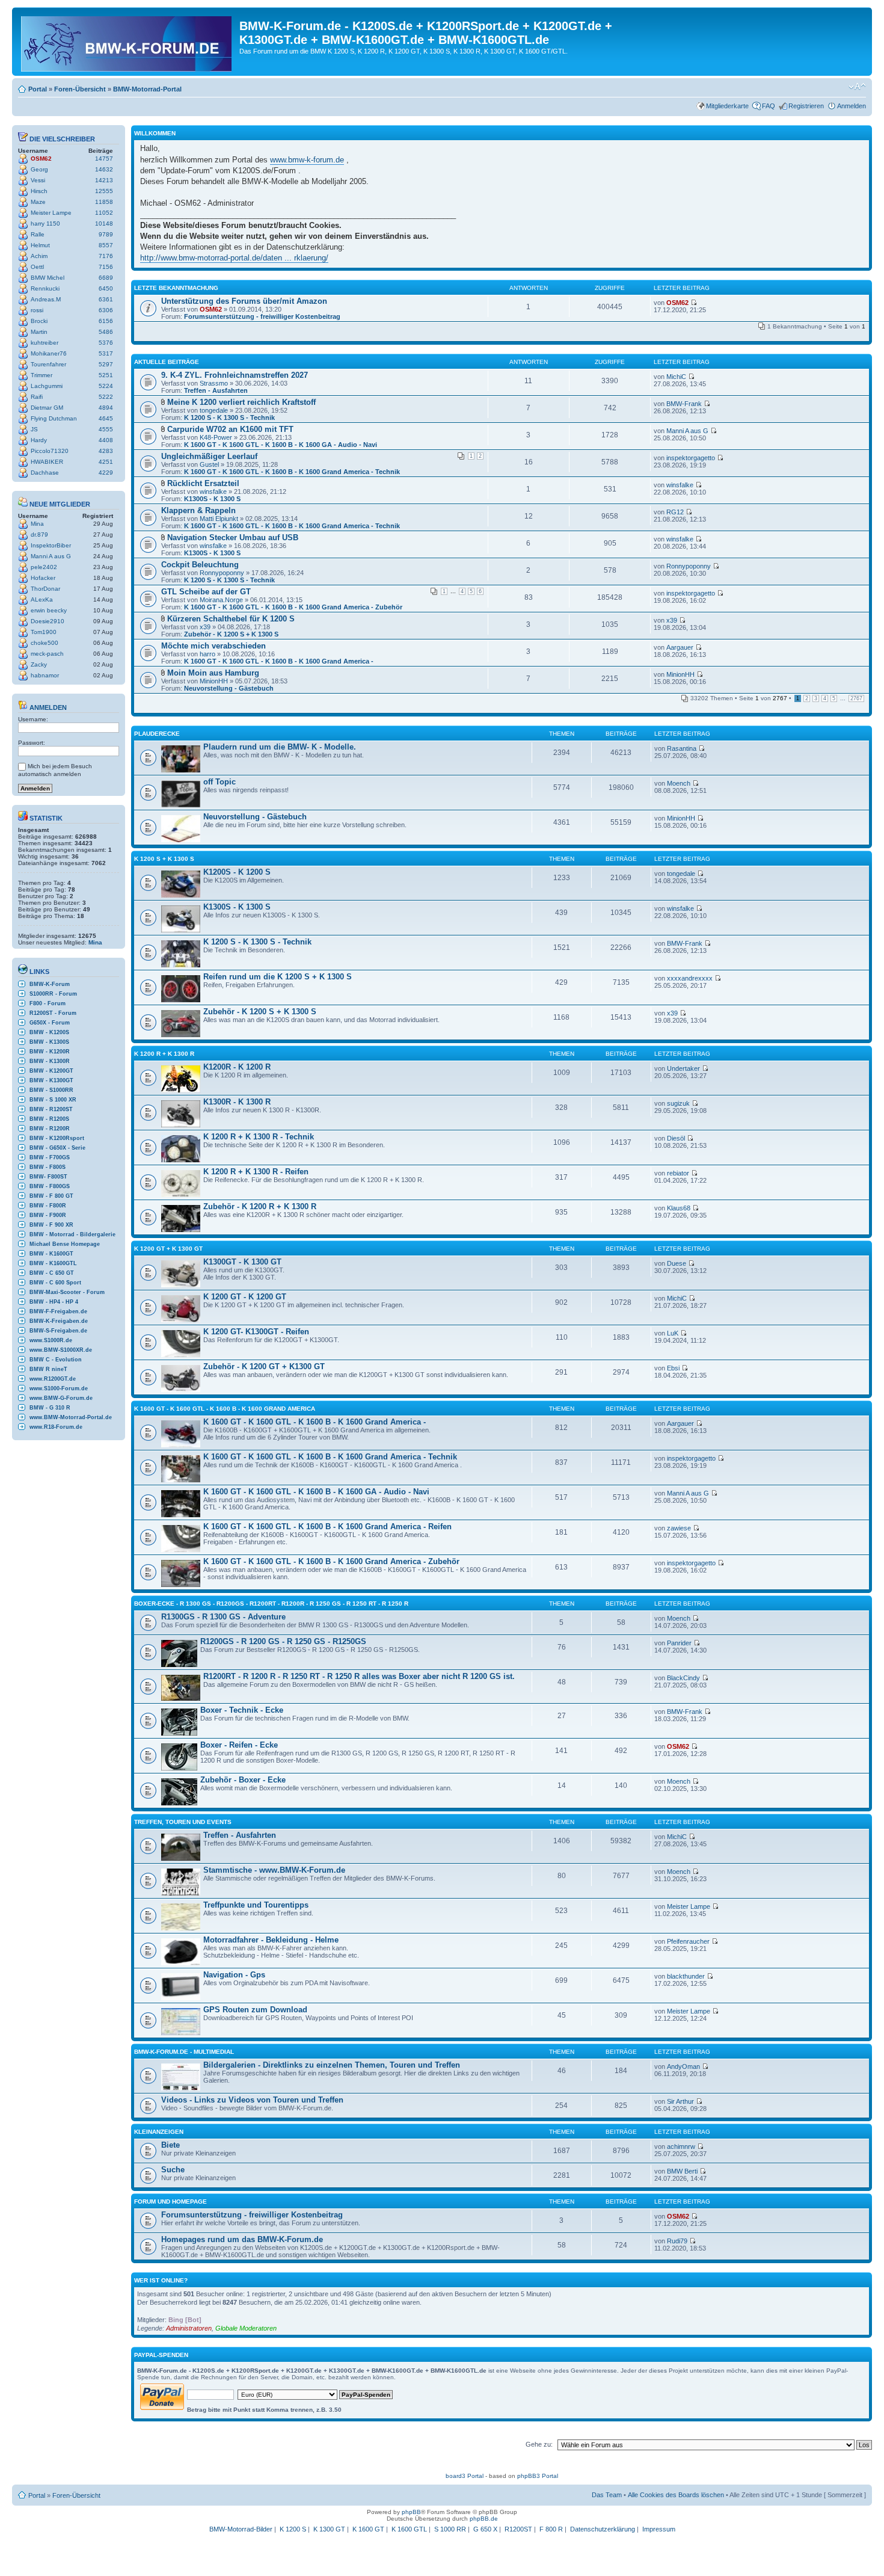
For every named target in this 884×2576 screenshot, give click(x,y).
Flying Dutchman (54, 418)
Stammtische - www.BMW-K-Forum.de (274, 1870)
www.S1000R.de (51, 1340)
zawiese (679, 1528)
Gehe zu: (539, 2444)
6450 (106, 288)
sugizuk (678, 1103)
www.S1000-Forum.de (59, 1388)
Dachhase (45, 473)
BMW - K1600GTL (53, 1263)
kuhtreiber (45, 343)
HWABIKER (47, 462)
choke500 (45, 643)
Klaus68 (679, 1208)
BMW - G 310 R (50, 1408)
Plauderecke (157, 734)
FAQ (769, 106)
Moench (679, 783)
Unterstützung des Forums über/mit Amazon (244, 301)
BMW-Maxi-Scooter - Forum (67, 1292)
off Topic (219, 782)
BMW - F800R (48, 1206)
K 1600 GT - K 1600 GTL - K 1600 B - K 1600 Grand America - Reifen (327, 1527)
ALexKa (42, 599)
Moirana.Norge (221, 600)
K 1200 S (293, 2529)
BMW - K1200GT (51, 1071)
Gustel (209, 464)
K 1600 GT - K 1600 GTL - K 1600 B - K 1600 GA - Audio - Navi (281, 445)
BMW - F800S (48, 1167)
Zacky (39, 664)
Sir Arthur (680, 2101)
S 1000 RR (450, 2529)
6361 (106, 299)
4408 (106, 440)
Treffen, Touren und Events (183, 1822)
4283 (106, 451)
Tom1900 (44, 632)
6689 (106, 278)
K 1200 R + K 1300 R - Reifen (256, 1172)
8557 (106, 245)
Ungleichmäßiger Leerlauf (209, 456)
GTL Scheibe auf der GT (206, 592)
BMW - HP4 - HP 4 (54, 1302)
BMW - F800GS (50, 1186)
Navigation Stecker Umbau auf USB (233, 538)
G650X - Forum (50, 1023)
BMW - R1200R (50, 1129)
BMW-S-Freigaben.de (58, 1331)
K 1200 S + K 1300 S (164, 859)
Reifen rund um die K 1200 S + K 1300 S (278, 977)
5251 (106, 375)
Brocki (39, 321)
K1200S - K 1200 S (237, 872)
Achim (39, 256)
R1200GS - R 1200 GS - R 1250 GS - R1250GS (283, 1641)
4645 (106, 418)
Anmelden (852, 106)
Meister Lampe (51, 213)
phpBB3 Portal (538, 2476)
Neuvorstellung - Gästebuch (229, 688)
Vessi (38, 180)
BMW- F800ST (48, 1177)
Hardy (39, 440)
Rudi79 (677, 2241)
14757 (104, 159)
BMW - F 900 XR (51, 1225)
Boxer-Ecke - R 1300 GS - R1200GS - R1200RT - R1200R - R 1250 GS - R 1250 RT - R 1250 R (271, 1604)
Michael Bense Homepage (65, 1244)
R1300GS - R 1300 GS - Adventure (223, 1617)
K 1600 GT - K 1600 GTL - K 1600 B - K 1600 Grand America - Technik (292, 472)
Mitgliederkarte (727, 106)
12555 (104, 191)
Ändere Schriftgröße (857, 87)
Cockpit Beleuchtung (200, 565)
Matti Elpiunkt (219, 519)
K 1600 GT (368, 2529)
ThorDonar (45, 589)
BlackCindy (683, 1678)
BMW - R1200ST (51, 1109)
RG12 (675, 512)
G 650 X (485, 2529)
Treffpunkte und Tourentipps (256, 1905)
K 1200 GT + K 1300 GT (168, 1249)
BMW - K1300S (49, 1042)
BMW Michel (48, 278)
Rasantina (682, 748)
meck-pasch (47, 654)
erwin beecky (49, 610)
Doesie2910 (48, 621)
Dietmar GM (47, 408)
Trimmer (41, 375)
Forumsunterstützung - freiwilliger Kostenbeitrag (262, 316)
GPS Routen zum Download (255, 2010)
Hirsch (39, 191)
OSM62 (41, 159)
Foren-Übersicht (80, 89)
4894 (106, 408)
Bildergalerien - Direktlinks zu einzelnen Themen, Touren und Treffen (332, 2065)
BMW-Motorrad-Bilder (241, 2529)
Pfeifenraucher (688, 1941)
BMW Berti (682, 2171)
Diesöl (676, 1138)
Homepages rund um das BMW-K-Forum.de (242, 2239)
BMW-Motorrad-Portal (147, 89)
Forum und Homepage (170, 2202)
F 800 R (551, 2529)
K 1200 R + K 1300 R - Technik (259, 1137)
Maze (38, 202)
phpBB (411, 2512)
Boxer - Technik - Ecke (242, 1710)
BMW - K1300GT (51, 1080)
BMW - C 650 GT (52, 1273)
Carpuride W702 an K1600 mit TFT (230, 429)
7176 (106, 256)
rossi (37, 310)
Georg (39, 169)
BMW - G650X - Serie (57, 1148)
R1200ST (518, 2529)
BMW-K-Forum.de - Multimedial (184, 2052)
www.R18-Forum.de (56, 1427)
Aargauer (680, 647)
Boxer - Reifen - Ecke (239, 1745)
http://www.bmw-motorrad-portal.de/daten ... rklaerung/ (234, 258)
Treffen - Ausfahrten (216, 390)
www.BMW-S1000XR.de (61, 1350)
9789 (106, 234)
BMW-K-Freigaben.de (59, 1321)
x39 (205, 627)
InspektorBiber (51, 545)
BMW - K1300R (50, 1061)
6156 (106, 321)
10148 (104, 223)
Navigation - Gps (234, 1975)
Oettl (37, 267)
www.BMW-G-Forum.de (61, 1398)
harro (207, 654)
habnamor (45, 675)
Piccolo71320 (50, 451)
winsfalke (213, 491)
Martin (39, 332)
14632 (104, 169)
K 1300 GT (329, 2529)
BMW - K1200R (50, 1052)
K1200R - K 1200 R (237, 1067)
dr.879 (39, 535)
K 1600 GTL (409, 2529)
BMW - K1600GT (51, 1254)
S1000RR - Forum (53, 994)
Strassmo (214, 383)
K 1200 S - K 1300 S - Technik (229, 418)
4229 (106, 473)
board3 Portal (465, 2476)
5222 (106, 397)
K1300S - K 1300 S (212, 499)
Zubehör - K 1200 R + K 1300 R (260, 1206)
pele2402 (44, 567)
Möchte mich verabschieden (213, 646)
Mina (37, 524)
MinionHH (214, 681)
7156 (106, 267)
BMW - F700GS (50, 1157)
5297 (106, 364)
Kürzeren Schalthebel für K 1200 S (231, 619)
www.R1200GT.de (53, 1379)
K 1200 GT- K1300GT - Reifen (256, 1332)
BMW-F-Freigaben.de (58, 1311)
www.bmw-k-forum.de (307, 160)
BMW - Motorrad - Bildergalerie (72, 1234)
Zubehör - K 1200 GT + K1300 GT (264, 1367)
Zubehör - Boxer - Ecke (243, 1780)
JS (34, 429)
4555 (106, 429)
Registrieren (806, 106)
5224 (106, 386)
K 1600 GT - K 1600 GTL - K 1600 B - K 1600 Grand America (225, 1409)
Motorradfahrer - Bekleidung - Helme (271, 1940)
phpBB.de (484, 2519)
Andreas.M (46, 299)
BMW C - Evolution (56, 1360)
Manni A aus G (51, 556)
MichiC (676, 377)
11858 (104, 202)
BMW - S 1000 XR (53, 1100)
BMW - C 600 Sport (55, 1283)
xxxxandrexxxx (690, 978)
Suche (173, 2170)
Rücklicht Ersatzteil (203, 483)
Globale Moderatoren (246, 2328)
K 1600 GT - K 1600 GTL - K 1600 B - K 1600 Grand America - (279, 661)
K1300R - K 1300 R (237, 1102)
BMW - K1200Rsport (57, 1138)
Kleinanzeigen (159, 2132)
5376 (106, 343)
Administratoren (189, 2328)
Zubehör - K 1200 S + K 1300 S (231, 634)
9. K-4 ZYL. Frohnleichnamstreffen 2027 (235, 375)
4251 (106, 462)
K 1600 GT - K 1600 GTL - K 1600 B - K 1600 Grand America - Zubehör (293, 607)
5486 (106, 332)
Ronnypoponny (222, 573)
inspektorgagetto (691, 458)
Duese (677, 1263)
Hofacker (43, 578)
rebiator (678, 1173)
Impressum (659, 2529)
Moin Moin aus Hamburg (213, 673)
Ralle (38, 234)
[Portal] (127, 42)
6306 (106, 310)
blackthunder (686, 1976)
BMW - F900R (48, 1215)
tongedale (214, 410)
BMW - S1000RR (51, 1090)
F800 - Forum (48, 1003)
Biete (170, 2145)
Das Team (607, 2495)
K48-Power (216, 437)
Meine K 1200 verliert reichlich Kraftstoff (241, 402)
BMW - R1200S (49, 1119)
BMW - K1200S (49, 1032)
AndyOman (683, 2066)
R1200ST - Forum (53, 1013)
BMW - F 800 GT (51, 1196)
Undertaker (683, 1068)
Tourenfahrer (48, 364)
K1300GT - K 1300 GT (242, 1262)
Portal (38, 89)
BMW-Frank (684, 404)
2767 (856, 698)
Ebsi (673, 1368)
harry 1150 (45, 223)
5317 (106, 353)
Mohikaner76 (49, 353)
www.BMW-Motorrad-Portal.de (71, 1417)
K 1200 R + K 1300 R (164, 1054)
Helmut (40, 245)
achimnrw (681, 2146)
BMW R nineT (48, 1369)
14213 (104, 180)
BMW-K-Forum (50, 984)
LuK (673, 1333)
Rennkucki (45, 288)
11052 (104, 213)
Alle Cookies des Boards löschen (676, 2495)
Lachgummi (47, 386)
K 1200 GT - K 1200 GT (245, 1297)
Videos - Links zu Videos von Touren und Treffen (252, 2100)
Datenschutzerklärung (603, 2529)
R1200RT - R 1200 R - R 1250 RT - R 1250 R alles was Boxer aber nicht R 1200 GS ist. (359, 1676)
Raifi (37, 397)
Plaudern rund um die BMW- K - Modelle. (280, 747)
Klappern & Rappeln (198, 510)
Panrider (679, 1643)
